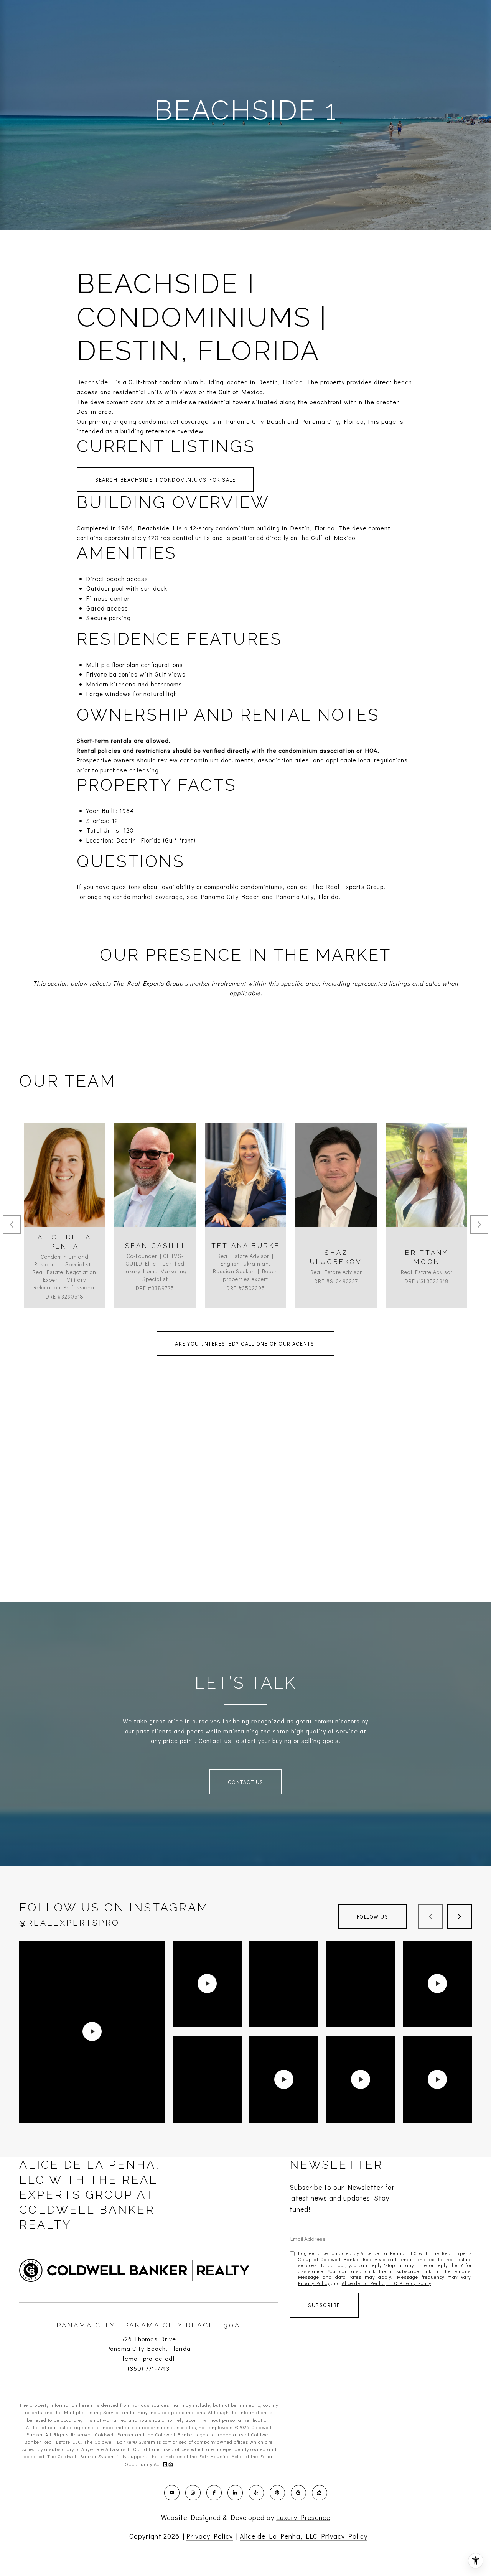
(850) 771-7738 (155, 1195)
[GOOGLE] (298, 2493)
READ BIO (65, 1229)
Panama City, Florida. (308, 896)
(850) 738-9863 (427, 1195)
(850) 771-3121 (336, 1195)
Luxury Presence (303, 2517)
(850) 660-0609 (65, 1195)
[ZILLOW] (320, 2493)
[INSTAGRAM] (193, 2493)
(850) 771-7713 (149, 2368)
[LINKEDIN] (235, 2493)
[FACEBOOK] (214, 2493)
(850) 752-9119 (246, 1195)
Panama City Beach (231, 896)
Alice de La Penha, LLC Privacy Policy (386, 2283)
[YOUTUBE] (172, 2493)
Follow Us (373, 1917)
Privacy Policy (314, 2283)
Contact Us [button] (246, 1782)
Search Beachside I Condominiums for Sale (165, 480)
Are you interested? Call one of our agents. (245, 1344)
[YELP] (256, 2493)
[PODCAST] (277, 2493)
